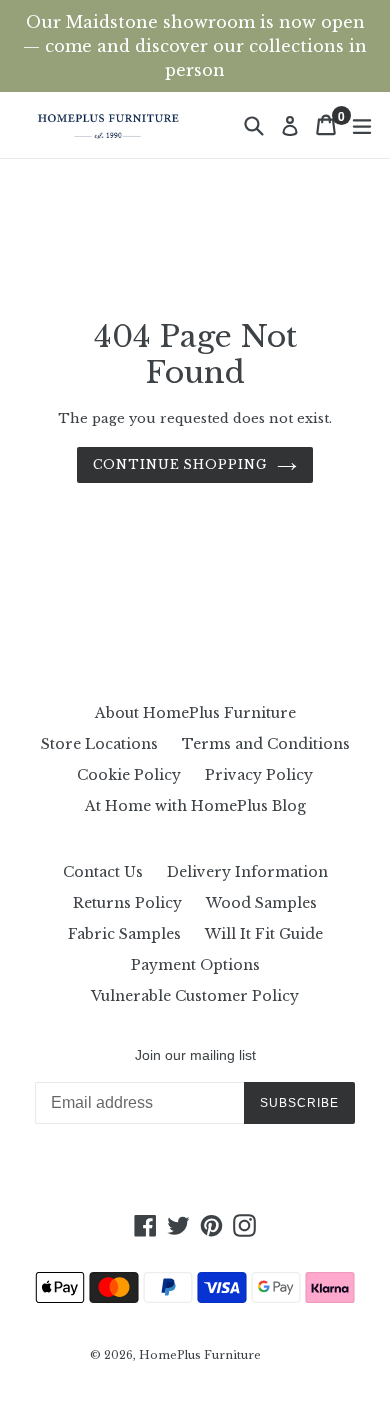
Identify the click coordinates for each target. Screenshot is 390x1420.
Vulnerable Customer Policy (195, 996)
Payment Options (195, 965)
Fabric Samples (124, 934)
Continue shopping (180, 464)
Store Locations (99, 744)
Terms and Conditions (266, 744)
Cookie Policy (129, 775)
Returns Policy (127, 903)
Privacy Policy (259, 775)
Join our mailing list (195, 1055)
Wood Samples (261, 903)
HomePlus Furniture (200, 1355)
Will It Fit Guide (264, 934)
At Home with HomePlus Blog (195, 806)
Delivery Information (247, 872)
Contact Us (103, 872)
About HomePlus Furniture (195, 713)
